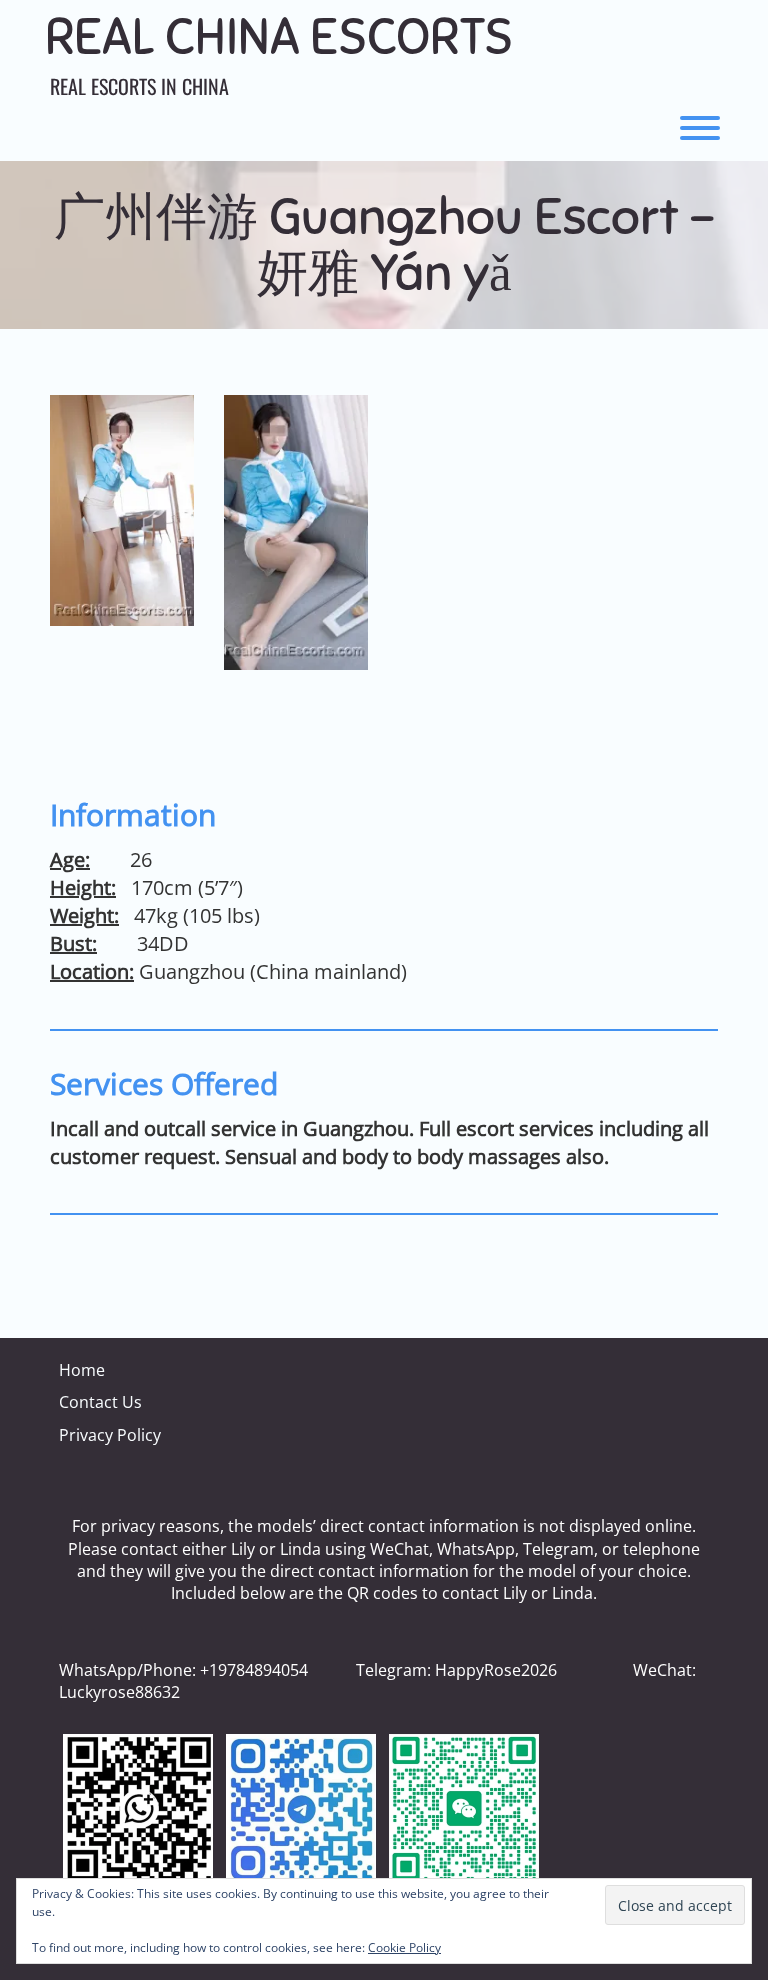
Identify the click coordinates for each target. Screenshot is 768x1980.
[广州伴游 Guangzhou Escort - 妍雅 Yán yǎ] (122, 510)
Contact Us (100, 1402)
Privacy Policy (110, 1435)
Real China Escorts (279, 37)
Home (82, 1370)
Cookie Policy (404, 1947)
